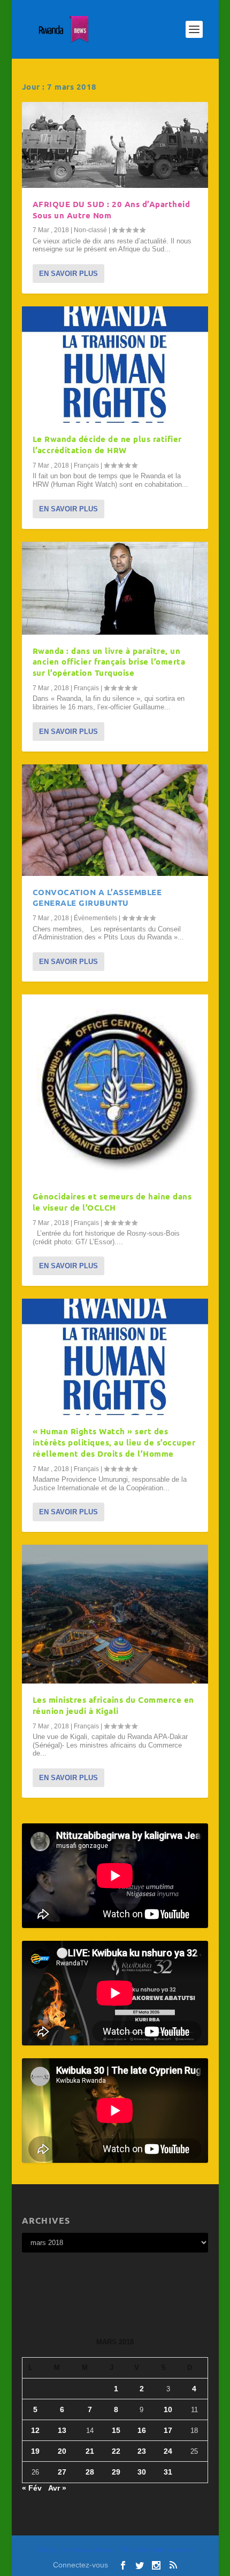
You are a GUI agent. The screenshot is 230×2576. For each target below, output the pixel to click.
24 (168, 2451)
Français (86, 465)
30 (142, 2472)
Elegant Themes (94, 2550)
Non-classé (90, 230)
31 (168, 2472)
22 (116, 2451)
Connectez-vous (80, 2565)
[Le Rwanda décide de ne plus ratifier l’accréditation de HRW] (115, 365)
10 (168, 2409)
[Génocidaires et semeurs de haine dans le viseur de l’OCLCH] (115, 1087)
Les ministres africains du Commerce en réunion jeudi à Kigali (113, 1705)
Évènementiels (95, 918)
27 (62, 2472)
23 (142, 2451)
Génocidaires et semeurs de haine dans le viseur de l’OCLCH (112, 1202)
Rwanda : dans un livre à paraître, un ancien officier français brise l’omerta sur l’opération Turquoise (109, 662)
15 (116, 2430)
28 (90, 2472)
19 (35, 2451)
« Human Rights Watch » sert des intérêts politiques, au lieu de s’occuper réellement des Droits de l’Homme (114, 1442)
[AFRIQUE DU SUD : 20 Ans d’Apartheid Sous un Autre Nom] (115, 145)
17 (168, 2430)
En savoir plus (68, 274)
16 (142, 2430)
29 (116, 2472)
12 (35, 2430)
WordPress (180, 2550)
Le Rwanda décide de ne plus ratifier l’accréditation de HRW (107, 444)
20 (62, 2451)
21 (90, 2451)
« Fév (32, 2488)
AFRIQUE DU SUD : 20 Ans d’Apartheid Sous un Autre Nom (112, 210)
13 (62, 2430)
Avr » (57, 2488)
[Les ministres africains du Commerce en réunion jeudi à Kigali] (115, 1614)
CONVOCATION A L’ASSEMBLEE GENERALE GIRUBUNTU (97, 898)
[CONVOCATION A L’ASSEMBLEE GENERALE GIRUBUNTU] (115, 820)
